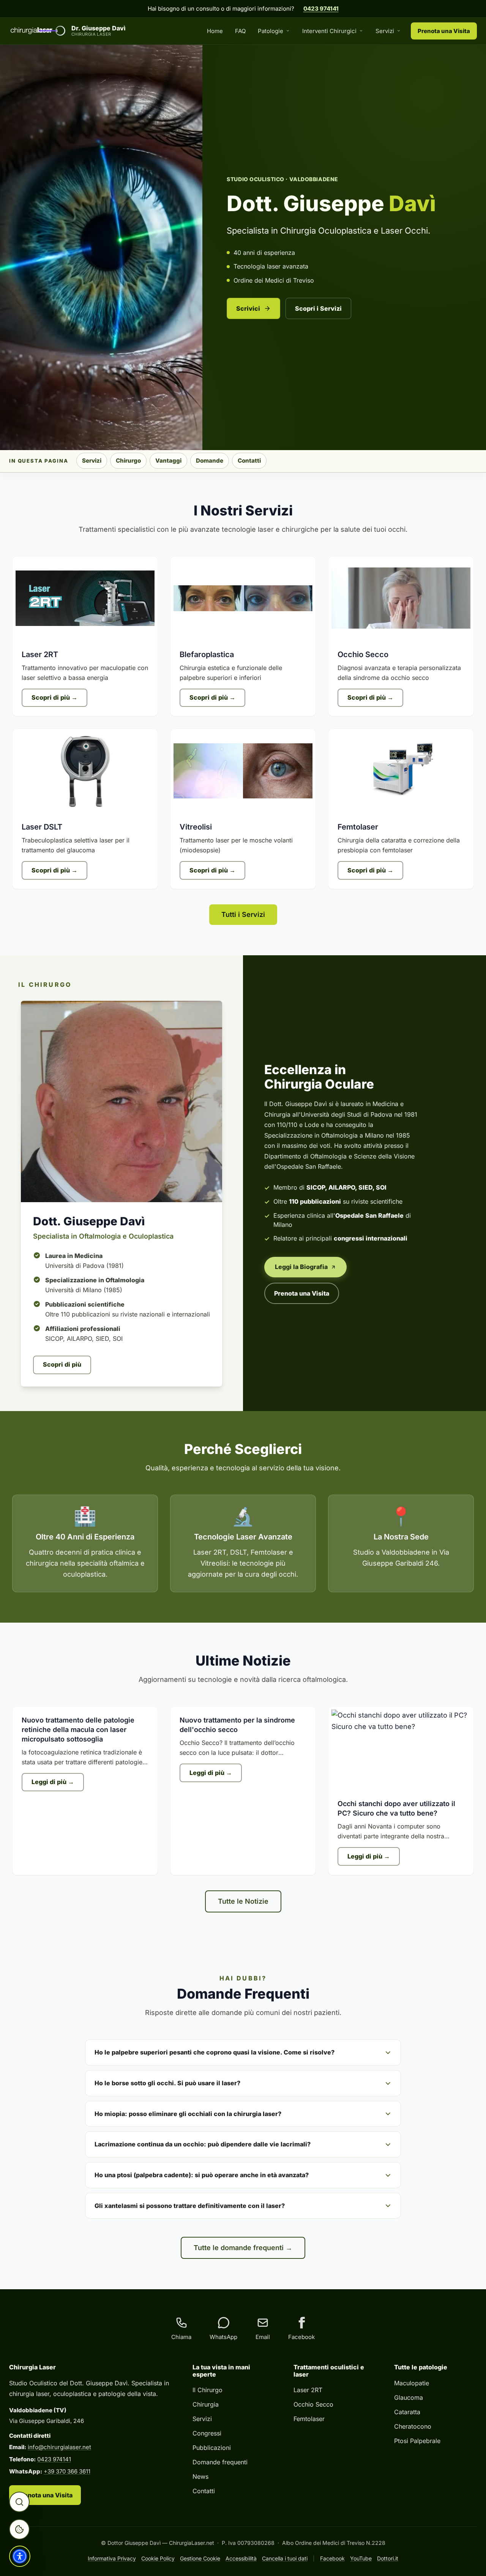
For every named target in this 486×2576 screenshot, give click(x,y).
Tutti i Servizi (243, 914)
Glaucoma (409, 2397)
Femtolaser (309, 2419)
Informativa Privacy (112, 2558)
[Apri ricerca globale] (19, 2502)
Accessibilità (241, 2558)
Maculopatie (412, 2383)
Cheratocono (413, 2426)
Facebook (332, 2558)
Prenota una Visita (444, 31)
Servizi (385, 31)
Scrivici (248, 308)
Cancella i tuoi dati (285, 2558)
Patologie (271, 31)
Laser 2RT (308, 2390)
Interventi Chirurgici (329, 31)
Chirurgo (128, 461)
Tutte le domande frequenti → (243, 2248)
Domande (210, 461)
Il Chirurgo (207, 2390)
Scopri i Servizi (318, 308)
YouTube (361, 2558)
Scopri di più (62, 1364)
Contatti (249, 461)
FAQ (240, 31)
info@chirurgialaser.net (59, 2447)
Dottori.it (388, 2558)
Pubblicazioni (212, 2448)
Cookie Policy (158, 2558)
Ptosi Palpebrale (417, 2441)
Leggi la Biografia (301, 1267)
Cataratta (407, 2412)
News (200, 2476)
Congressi (207, 2433)
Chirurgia (206, 2404)
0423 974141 (321, 9)
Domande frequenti (220, 2462)
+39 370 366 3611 (67, 2471)
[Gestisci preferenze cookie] (19, 2529)
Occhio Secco (313, 2404)
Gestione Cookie (200, 2558)
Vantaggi (168, 461)
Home (215, 31)
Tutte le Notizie (243, 1901)
